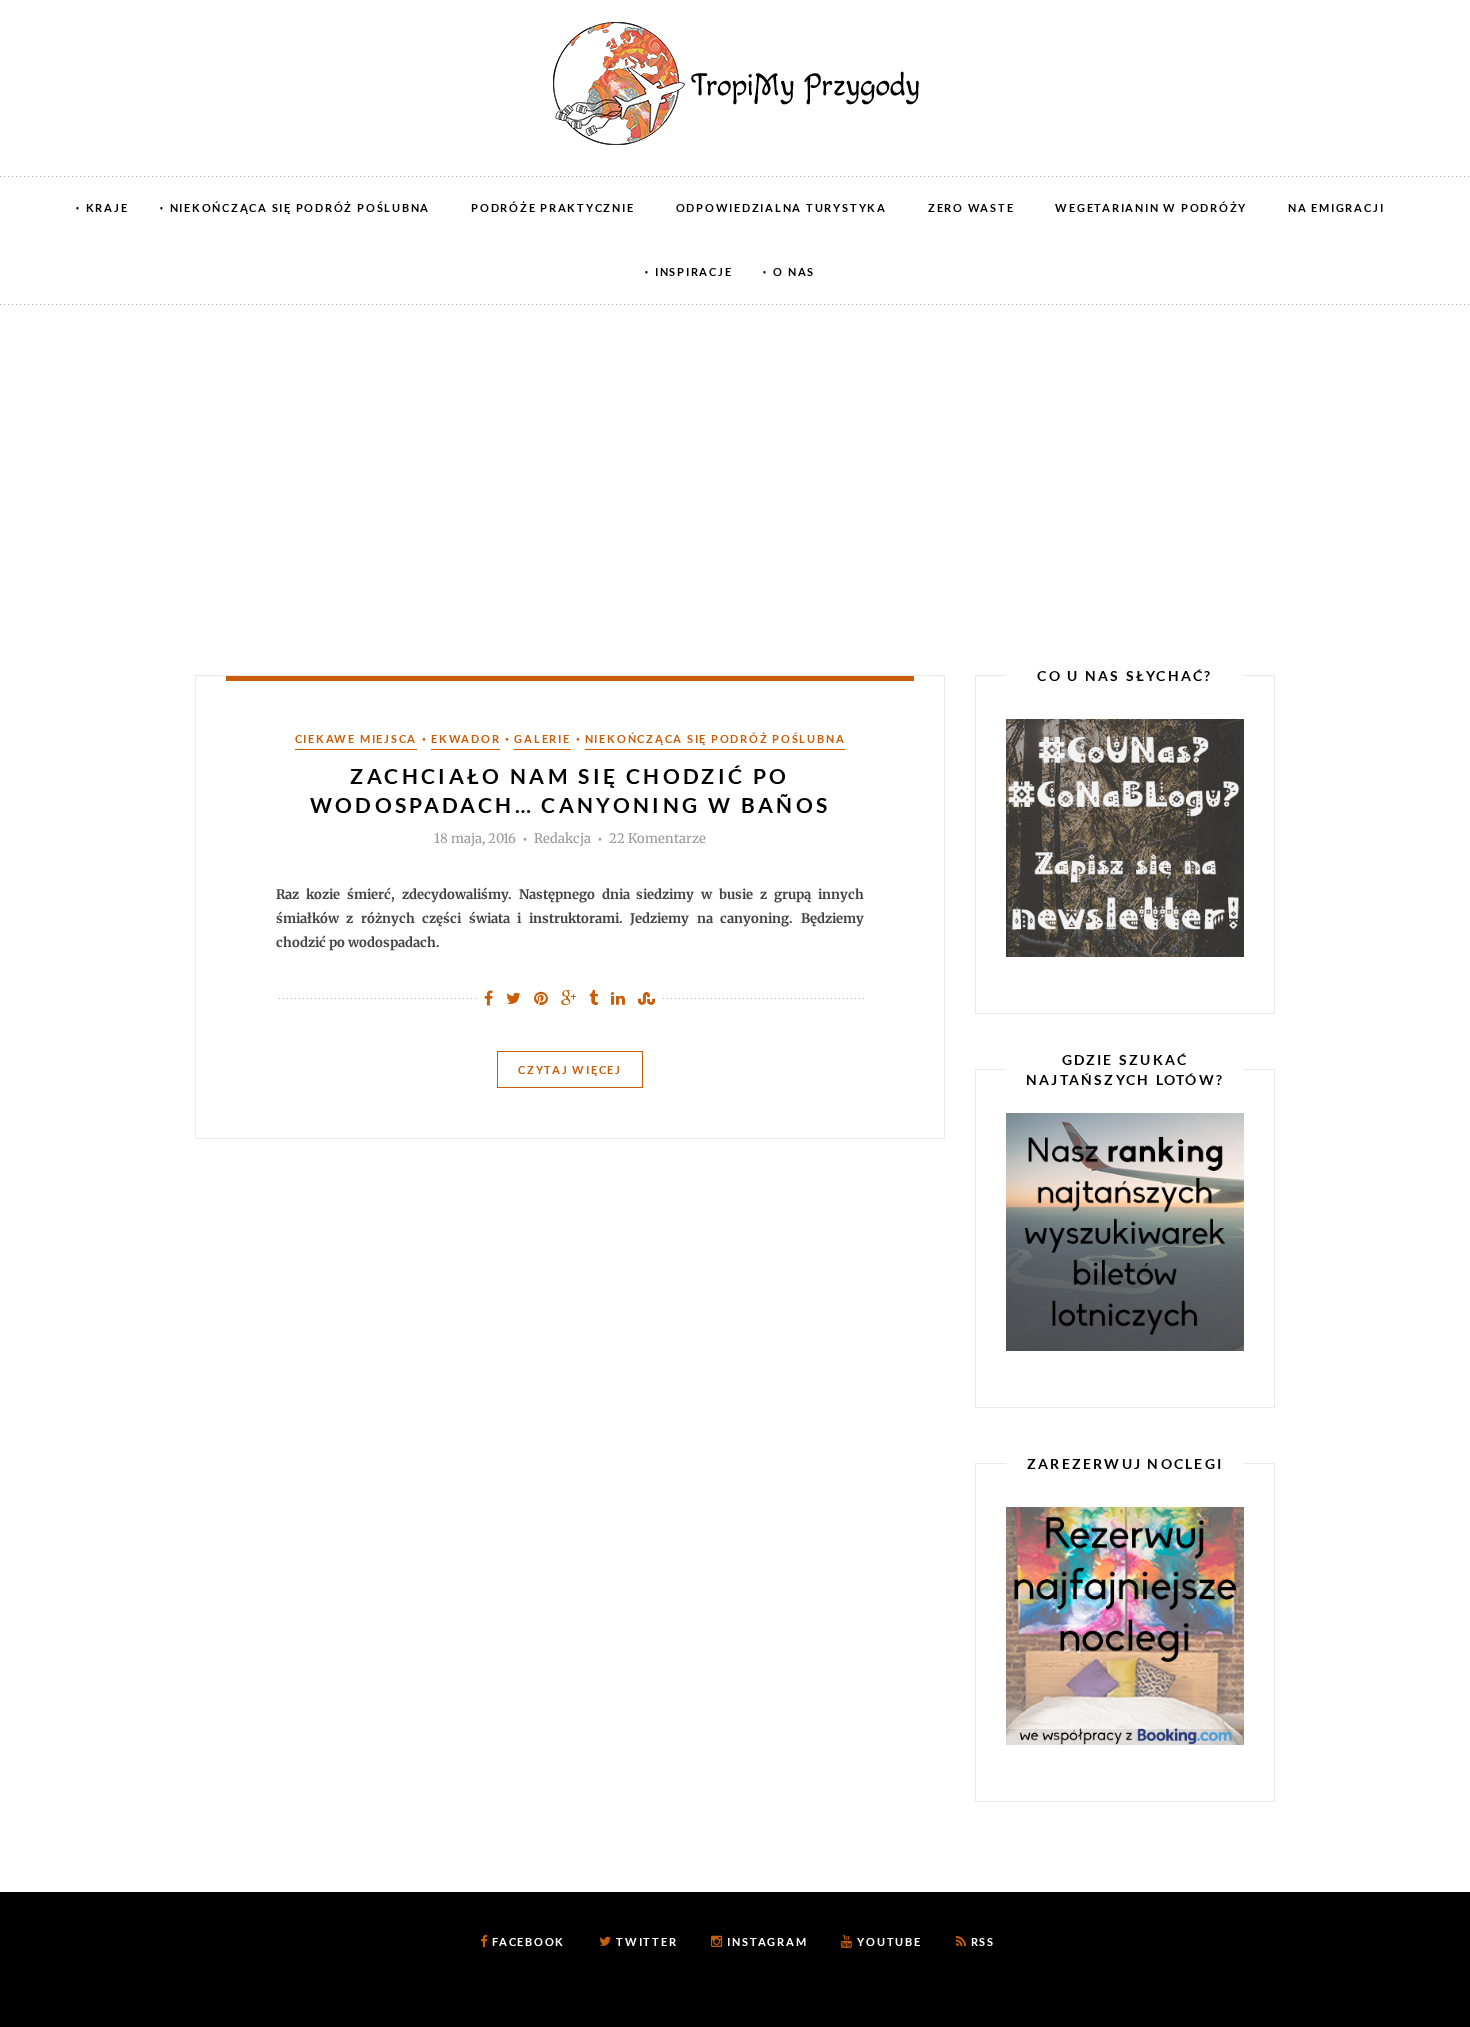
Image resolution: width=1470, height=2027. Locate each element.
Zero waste (971, 207)
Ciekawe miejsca (356, 738)
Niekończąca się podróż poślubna (300, 207)
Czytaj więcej (570, 1069)
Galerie (542, 738)
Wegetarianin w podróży (1151, 207)
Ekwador (465, 738)
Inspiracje (694, 271)
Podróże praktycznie (552, 207)
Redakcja (562, 838)
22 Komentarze (657, 839)
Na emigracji (1336, 207)
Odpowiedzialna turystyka (781, 207)
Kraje (107, 207)
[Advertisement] (735, 455)
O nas (794, 271)
